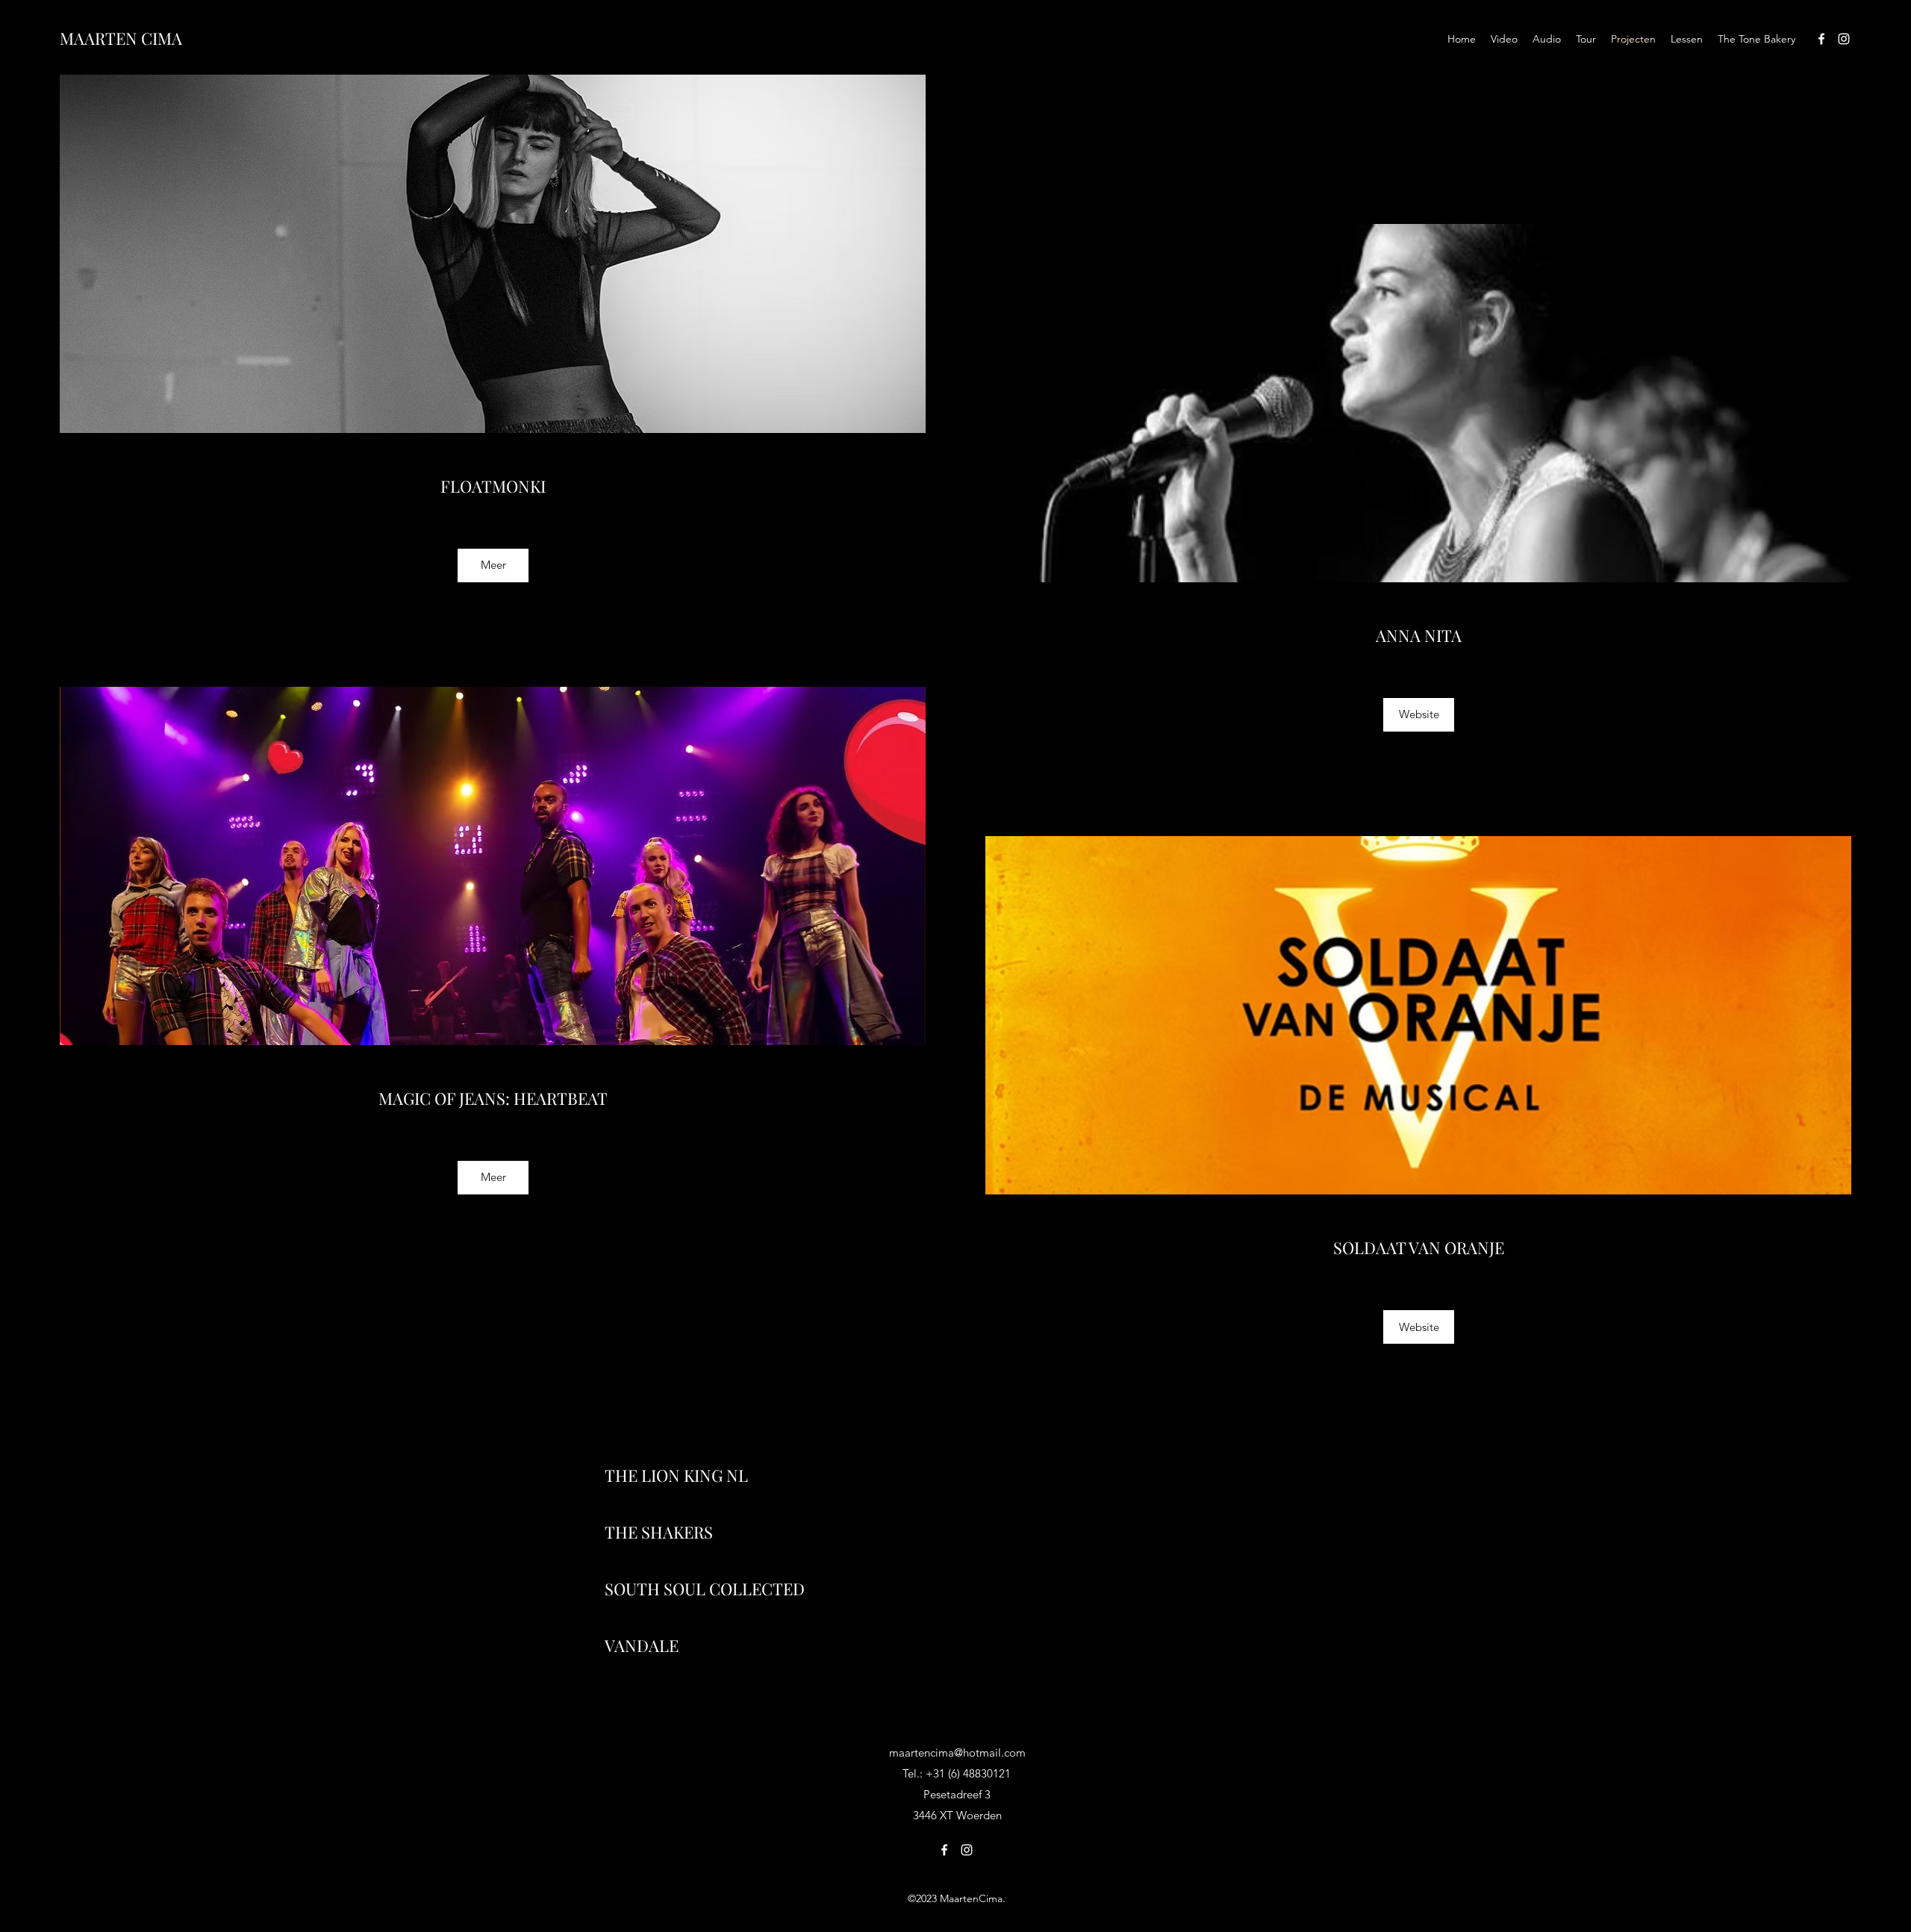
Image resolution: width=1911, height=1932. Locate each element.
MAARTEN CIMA (121, 38)
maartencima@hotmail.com (957, 1752)
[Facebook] (1821, 39)
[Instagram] (1844, 39)
